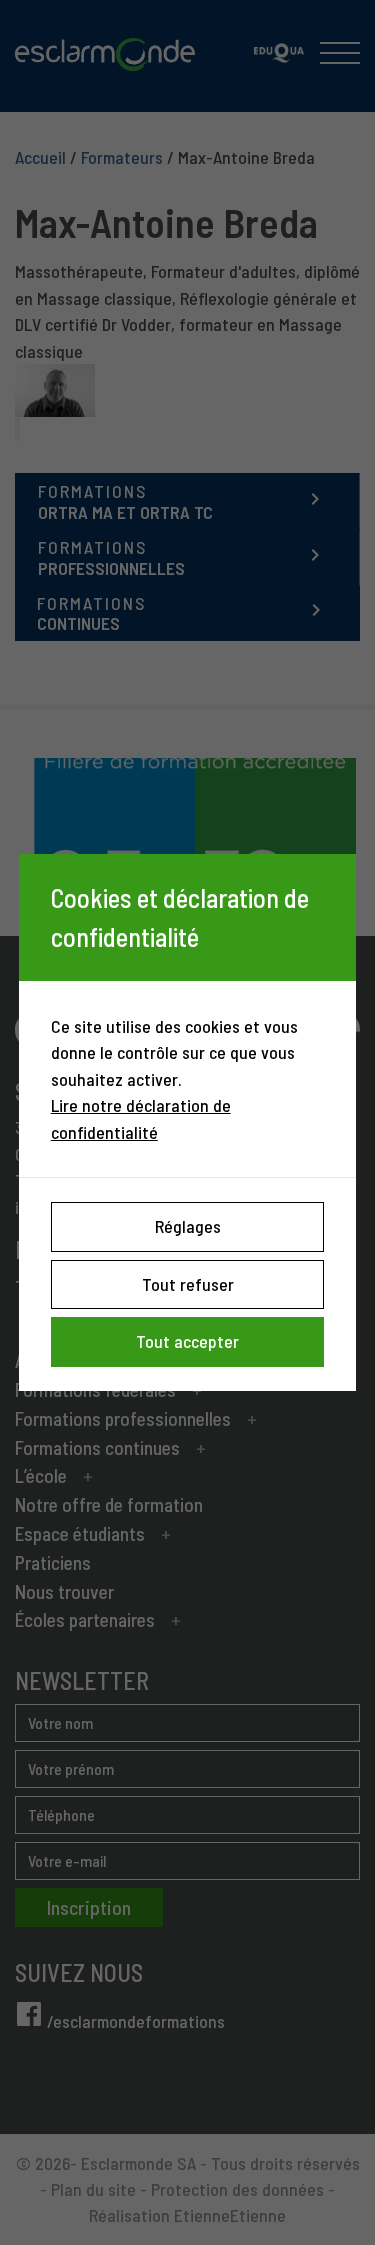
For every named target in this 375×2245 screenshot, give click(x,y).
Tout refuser (188, 1284)
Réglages (188, 1226)
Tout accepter (187, 1341)
